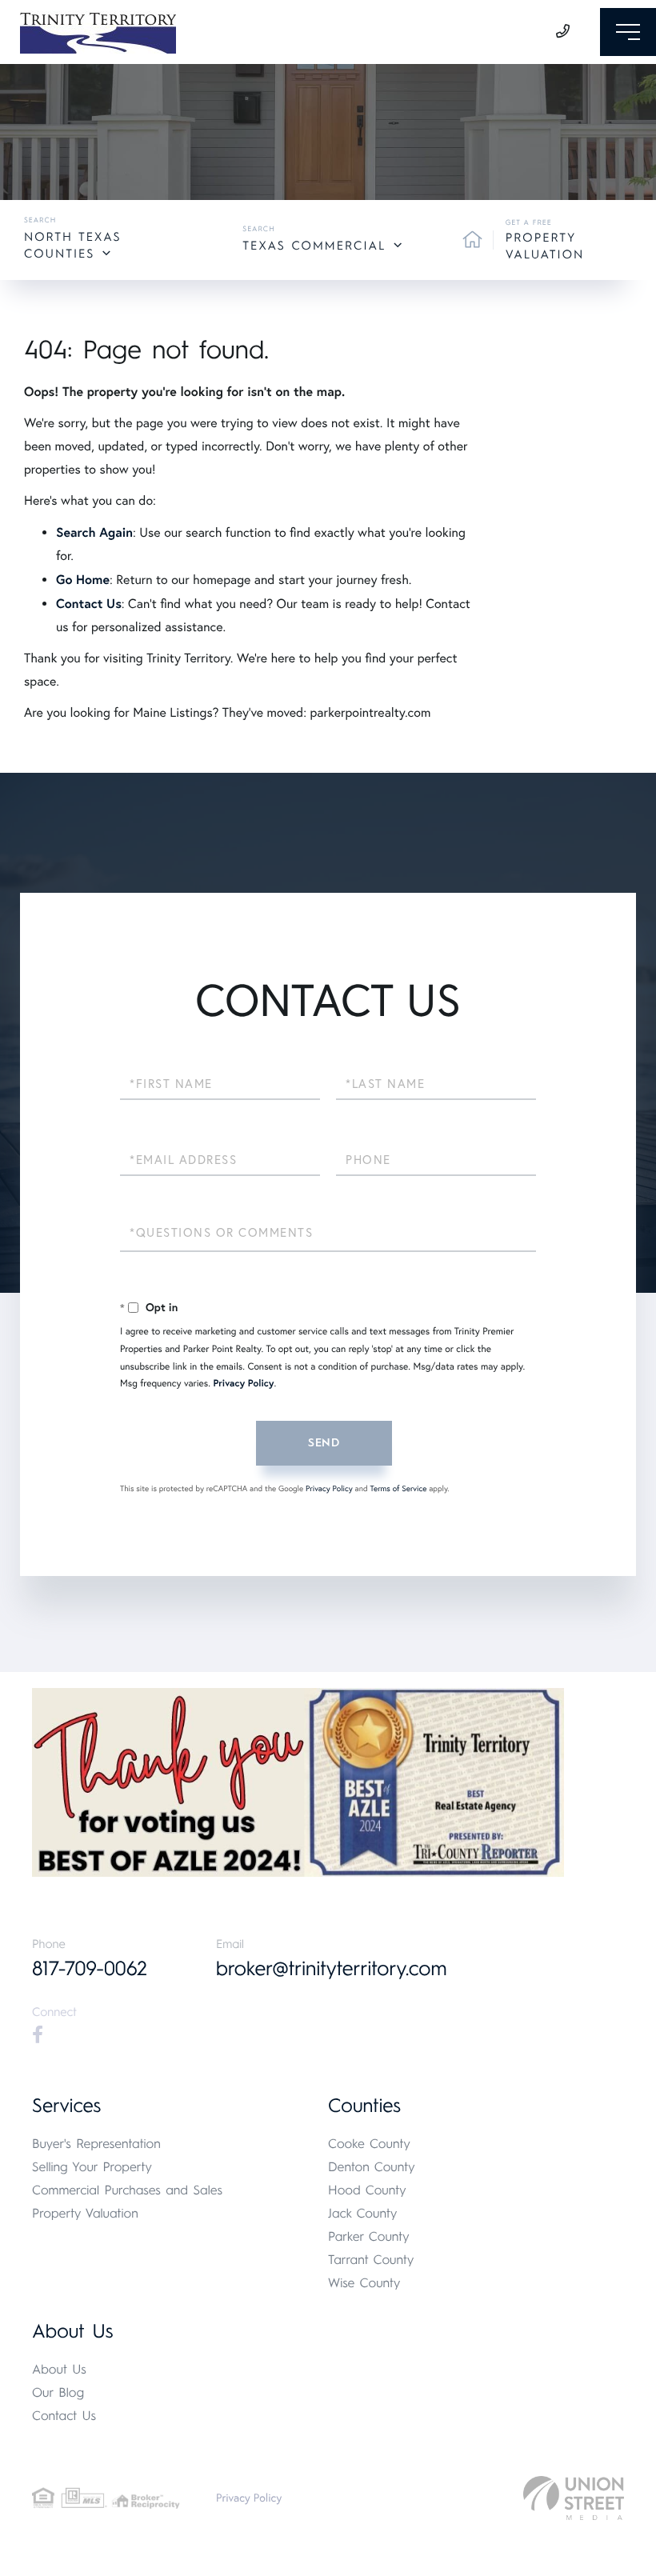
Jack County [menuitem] (362, 2213)
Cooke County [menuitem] (369, 2144)
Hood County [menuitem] (367, 2190)
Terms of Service (398, 1488)
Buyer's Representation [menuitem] (96, 2144)
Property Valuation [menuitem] (85, 2213)
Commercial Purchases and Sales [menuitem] (127, 2190)
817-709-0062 (90, 1969)
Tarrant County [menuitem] (371, 2260)
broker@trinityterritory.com (332, 1969)
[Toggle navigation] (628, 32)
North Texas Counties (72, 245)
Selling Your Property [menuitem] (92, 2167)
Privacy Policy (243, 1384)
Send (324, 1443)
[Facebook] (38, 2035)
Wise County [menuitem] (364, 2283)
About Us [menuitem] (59, 2369)
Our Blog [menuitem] (58, 2392)
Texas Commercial (314, 246)
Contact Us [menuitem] (64, 2416)
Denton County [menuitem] (372, 2167)
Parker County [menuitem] (369, 2236)
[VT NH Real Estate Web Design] (574, 2498)
